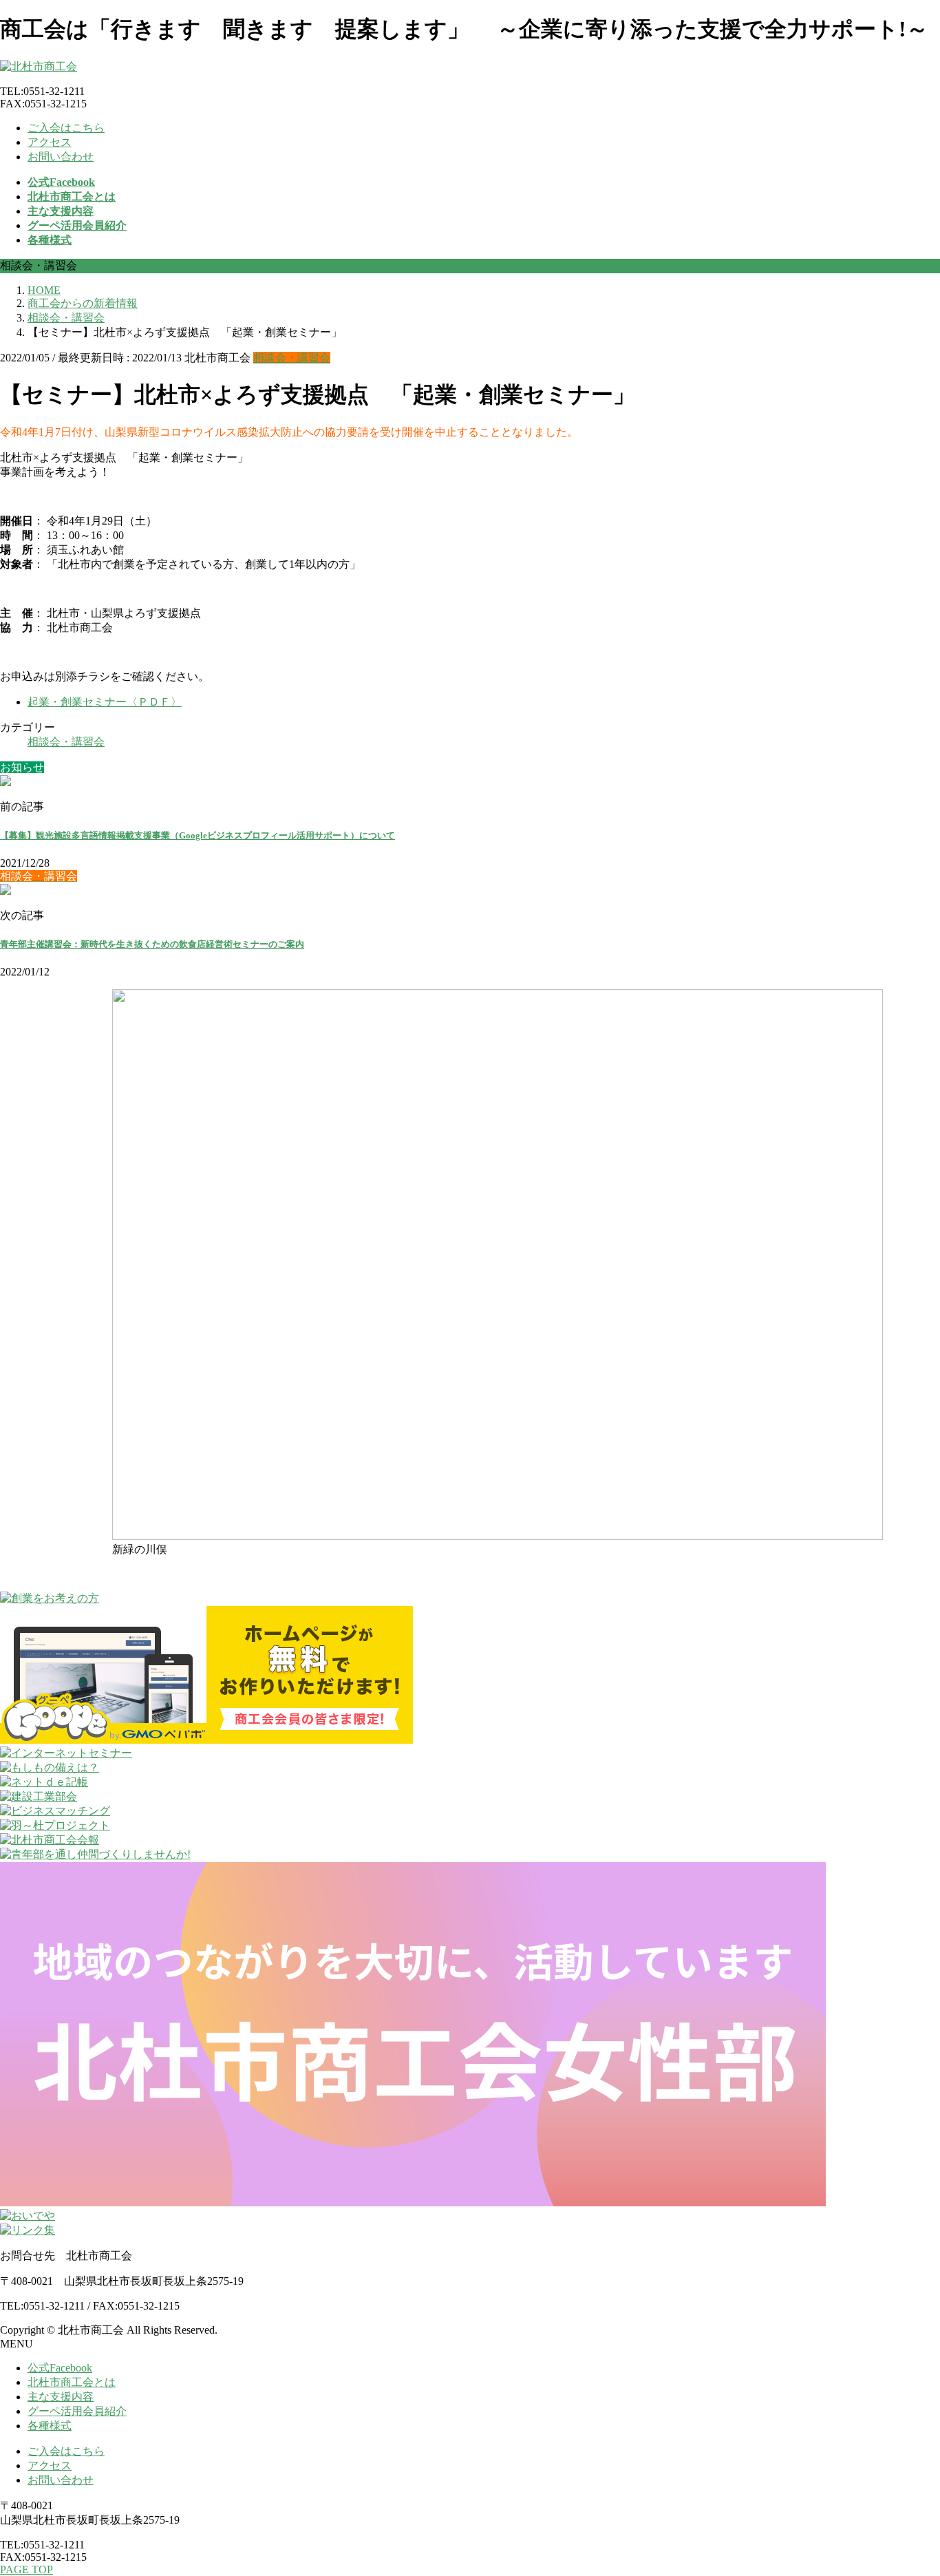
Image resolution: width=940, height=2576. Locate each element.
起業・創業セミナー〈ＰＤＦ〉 (105, 702)
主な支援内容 (61, 2397)
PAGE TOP (26, 2569)
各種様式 (50, 2426)
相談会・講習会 (292, 358)
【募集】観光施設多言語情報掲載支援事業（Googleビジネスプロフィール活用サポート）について (197, 835)
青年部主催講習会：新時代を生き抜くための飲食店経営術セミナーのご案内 (152, 944)
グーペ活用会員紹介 (77, 2411)
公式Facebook (60, 2368)
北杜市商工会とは (72, 2382)
